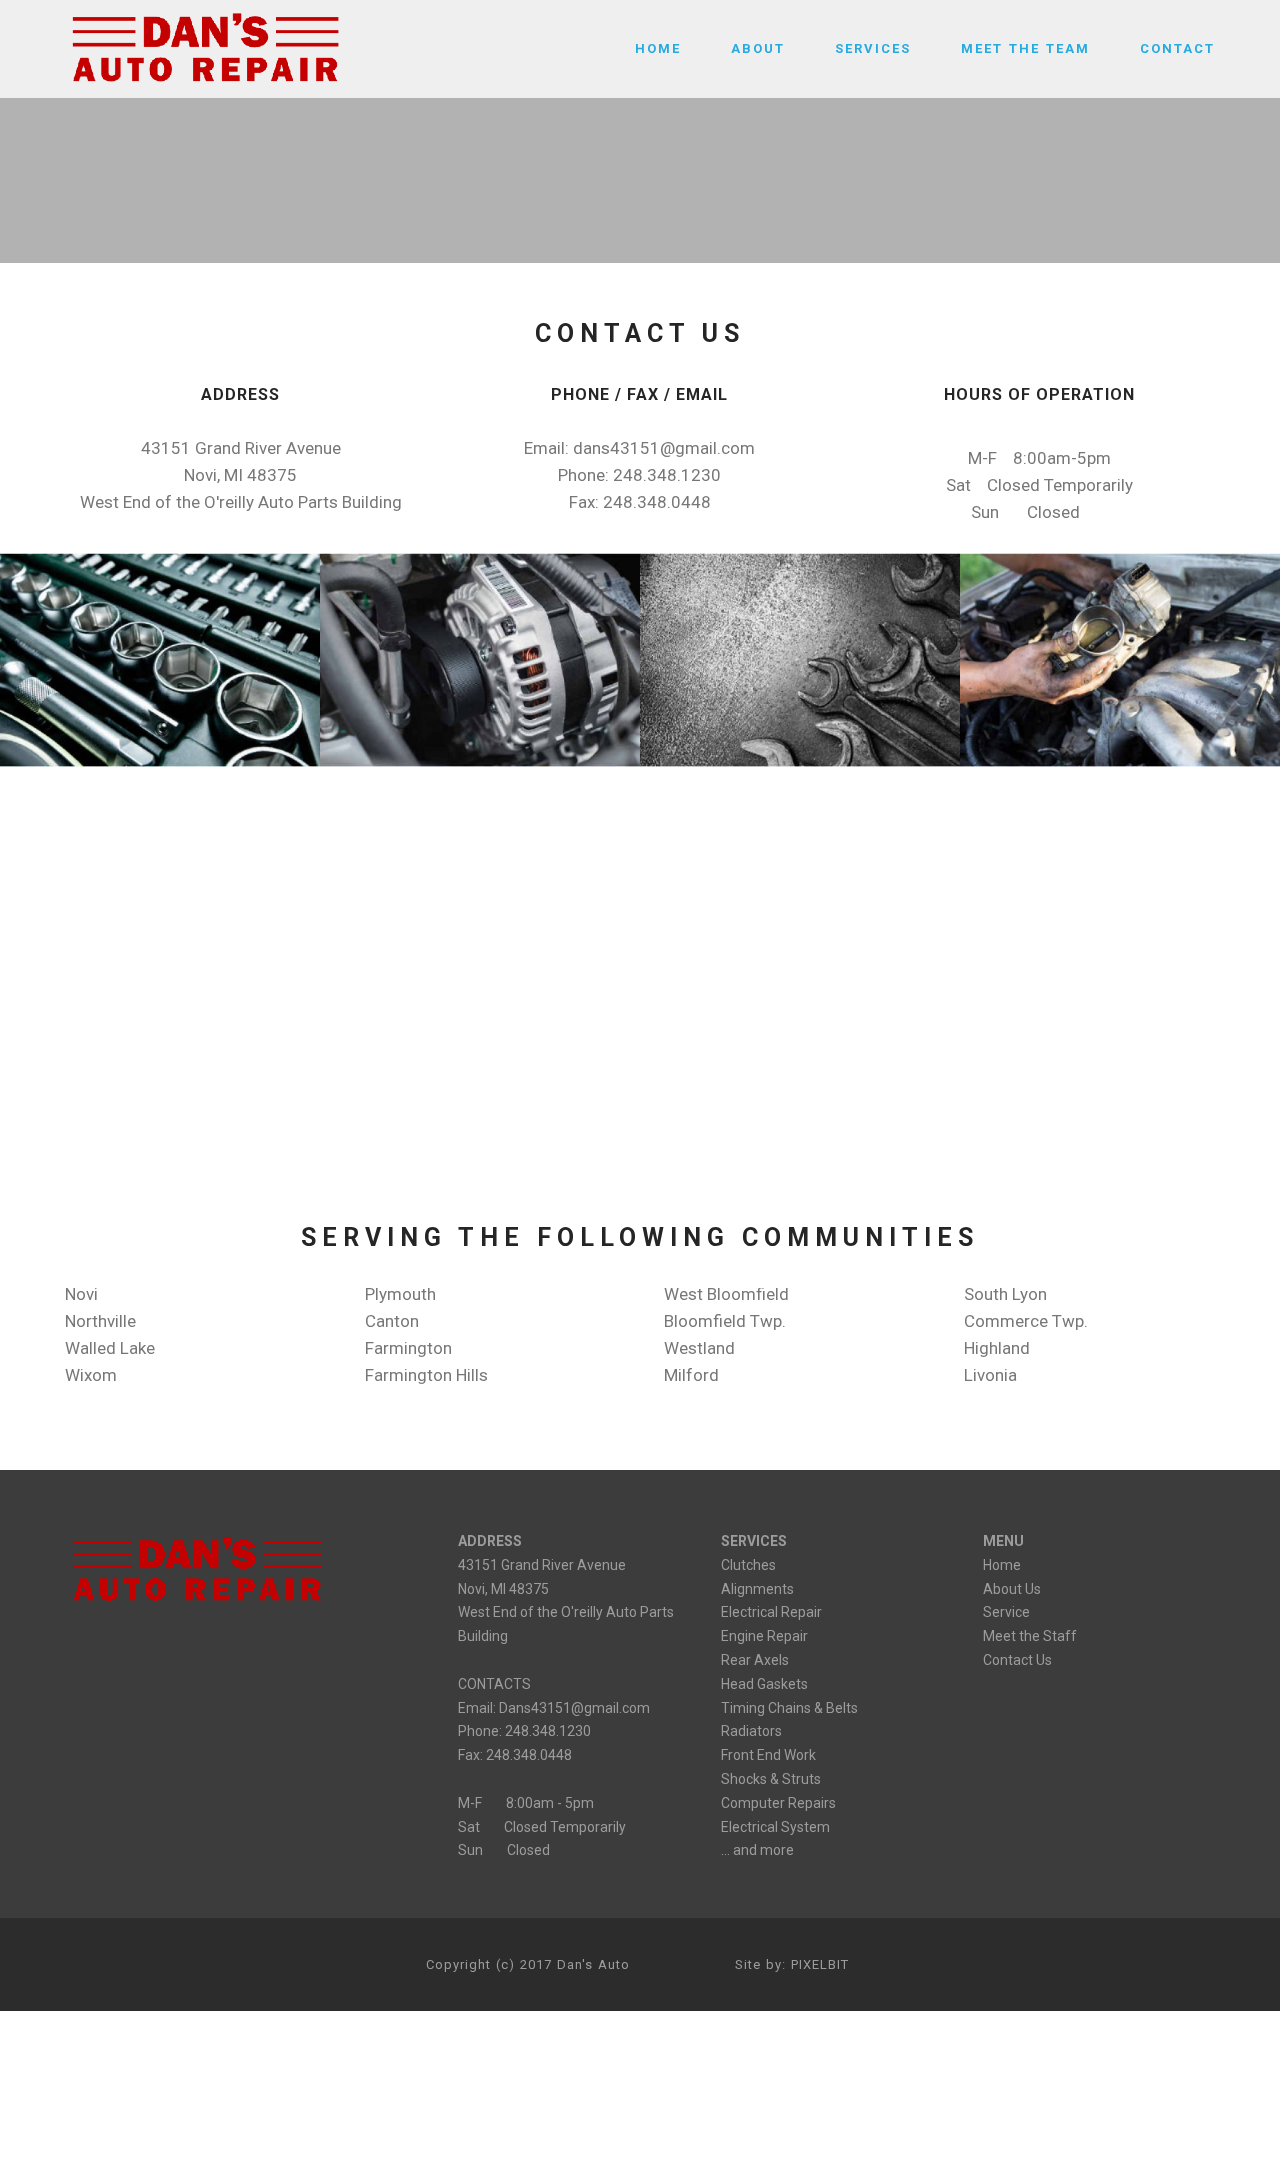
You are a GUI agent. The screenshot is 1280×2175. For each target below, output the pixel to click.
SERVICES (873, 48)
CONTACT (1177, 48)
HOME (658, 48)
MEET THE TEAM (1025, 48)
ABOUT (758, 48)
